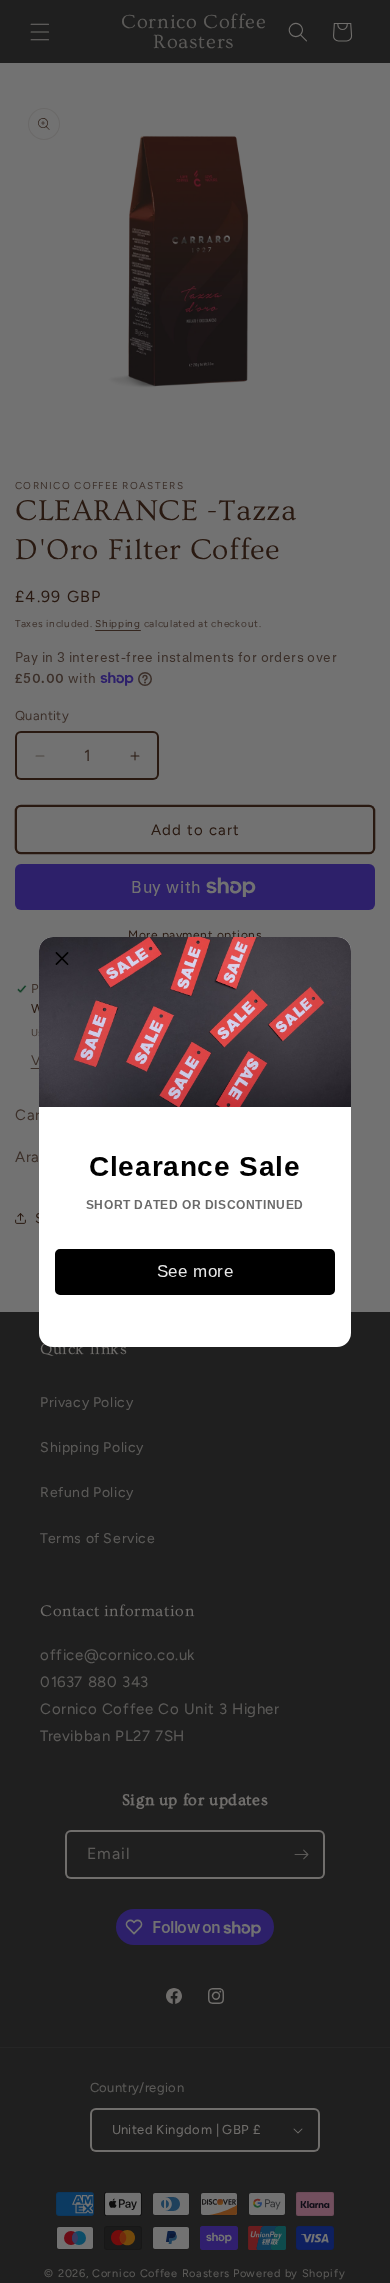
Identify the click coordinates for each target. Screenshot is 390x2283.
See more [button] (195, 1271)
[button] (62, 960)
